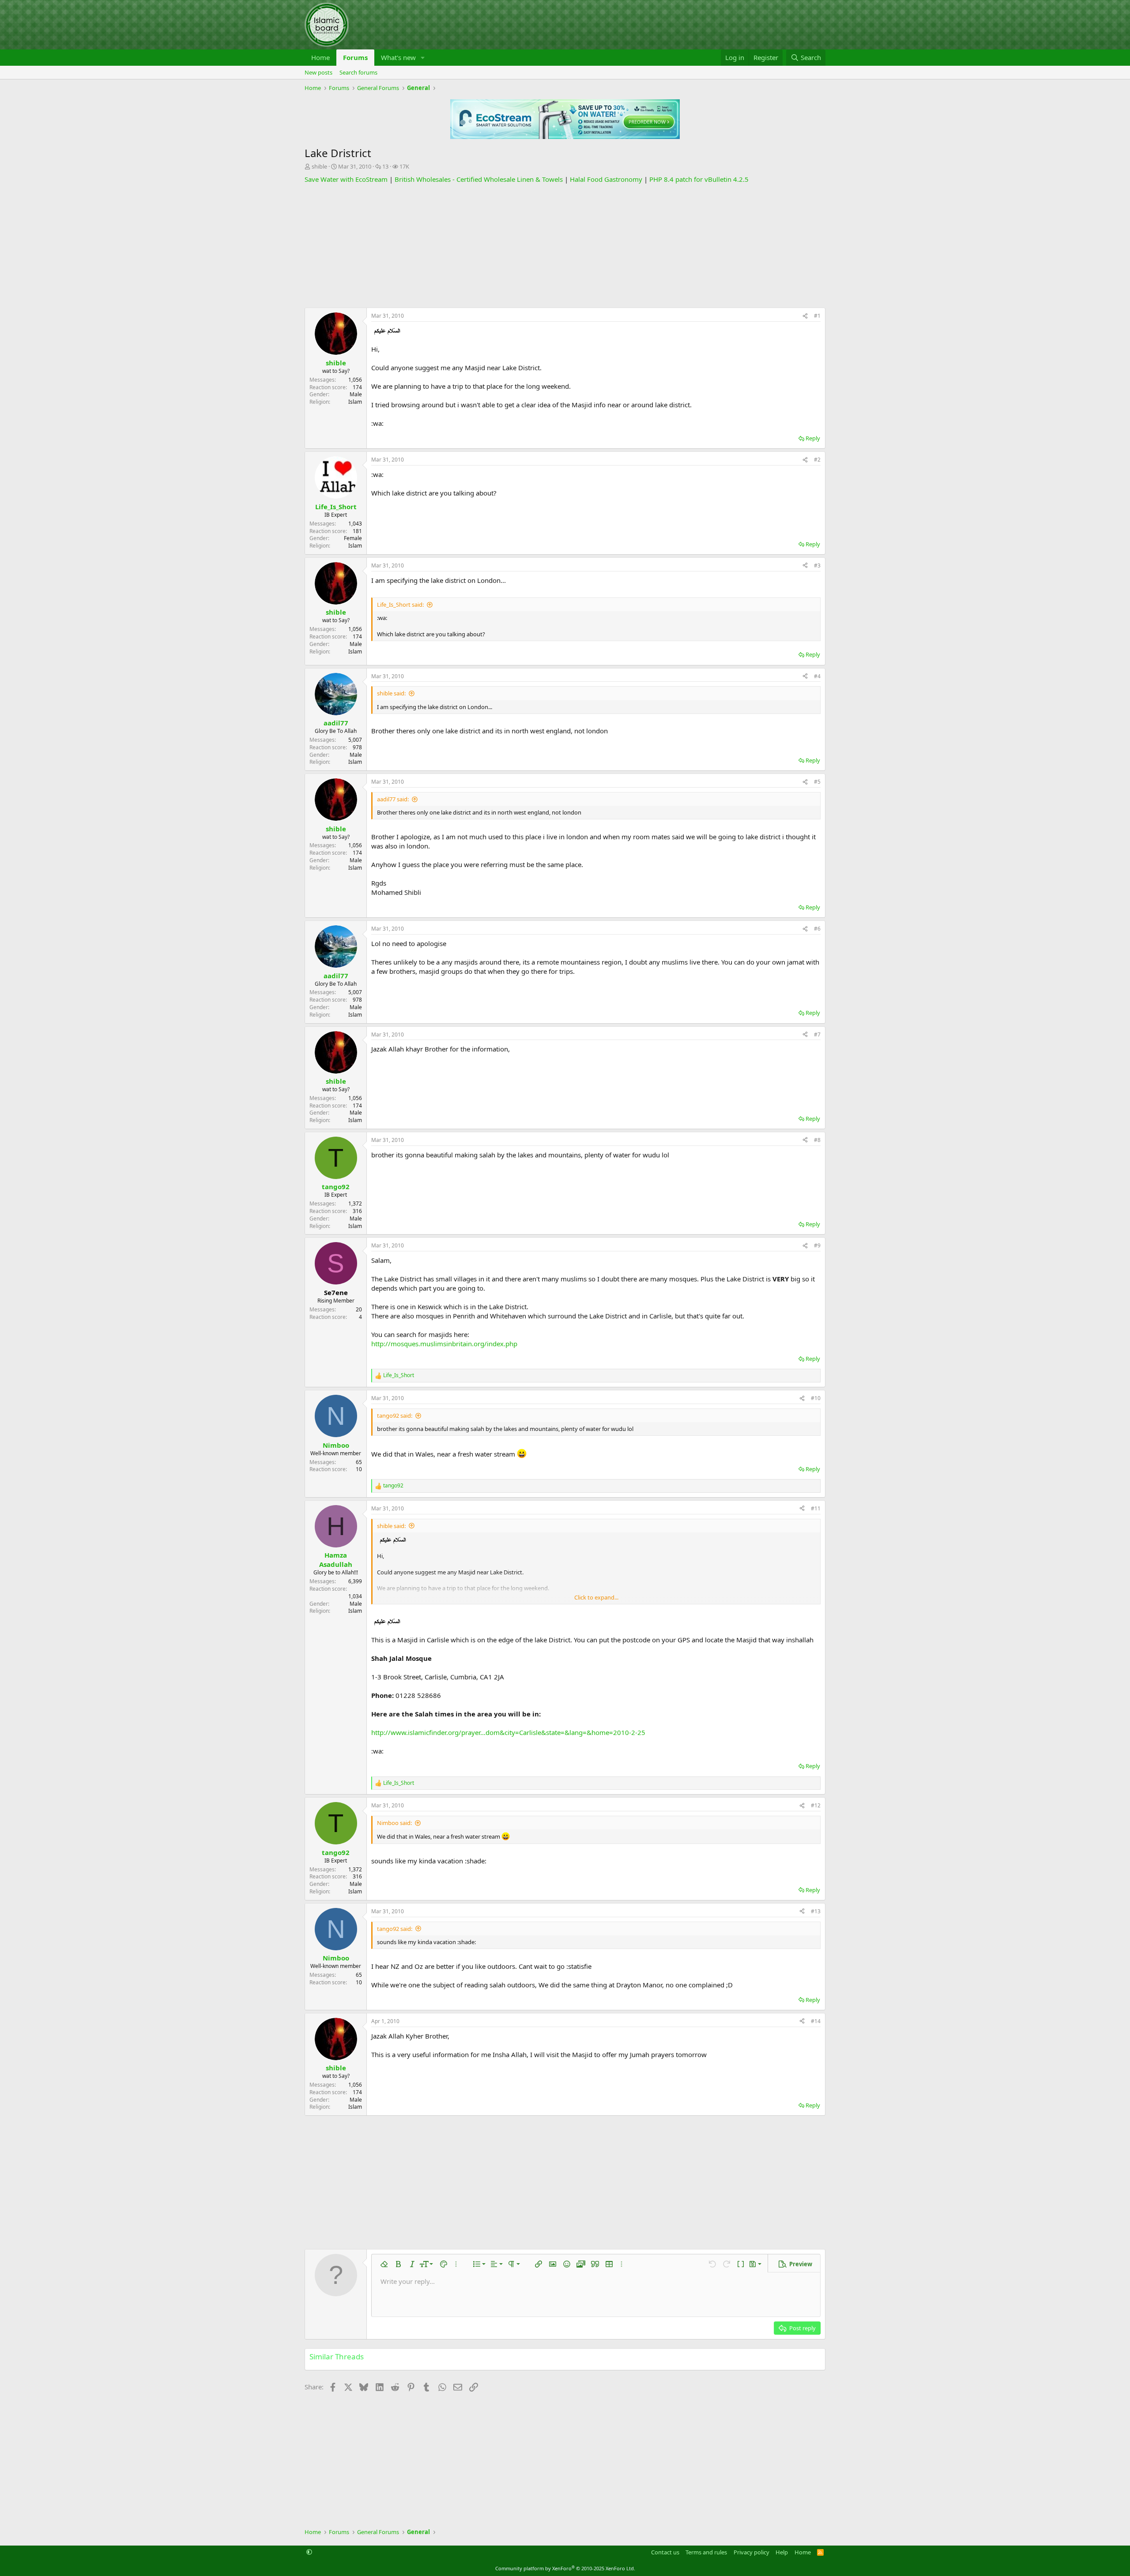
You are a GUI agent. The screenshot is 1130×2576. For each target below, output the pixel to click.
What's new (398, 57)
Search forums (358, 72)
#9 (817, 1245)
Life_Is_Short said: (400, 605)
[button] (423, 58)
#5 (817, 782)
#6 (817, 929)
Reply (813, 438)
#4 (817, 676)
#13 (816, 1911)
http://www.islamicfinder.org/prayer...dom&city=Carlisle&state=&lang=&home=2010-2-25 (508, 1732)
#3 (817, 565)
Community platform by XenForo (565, 2568)
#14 (816, 2021)
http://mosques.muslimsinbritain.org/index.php (444, 1344)
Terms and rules (706, 2552)
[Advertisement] (565, 246)
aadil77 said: (393, 799)
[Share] (805, 316)
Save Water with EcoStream (346, 179)
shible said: (391, 693)
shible (319, 166)
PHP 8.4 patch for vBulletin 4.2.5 (699, 179)
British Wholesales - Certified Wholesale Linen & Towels (479, 179)
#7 (817, 1035)
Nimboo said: (394, 1823)
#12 (816, 1805)
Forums (355, 57)
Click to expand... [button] (596, 1597)
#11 (816, 1508)
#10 (816, 1398)
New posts (318, 72)
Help (782, 2552)
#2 (817, 460)
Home (320, 57)
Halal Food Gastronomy (606, 179)
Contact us (665, 2552)
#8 (817, 1140)
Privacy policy (751, 2552)
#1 (817, 316)
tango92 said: (395, 1416)
